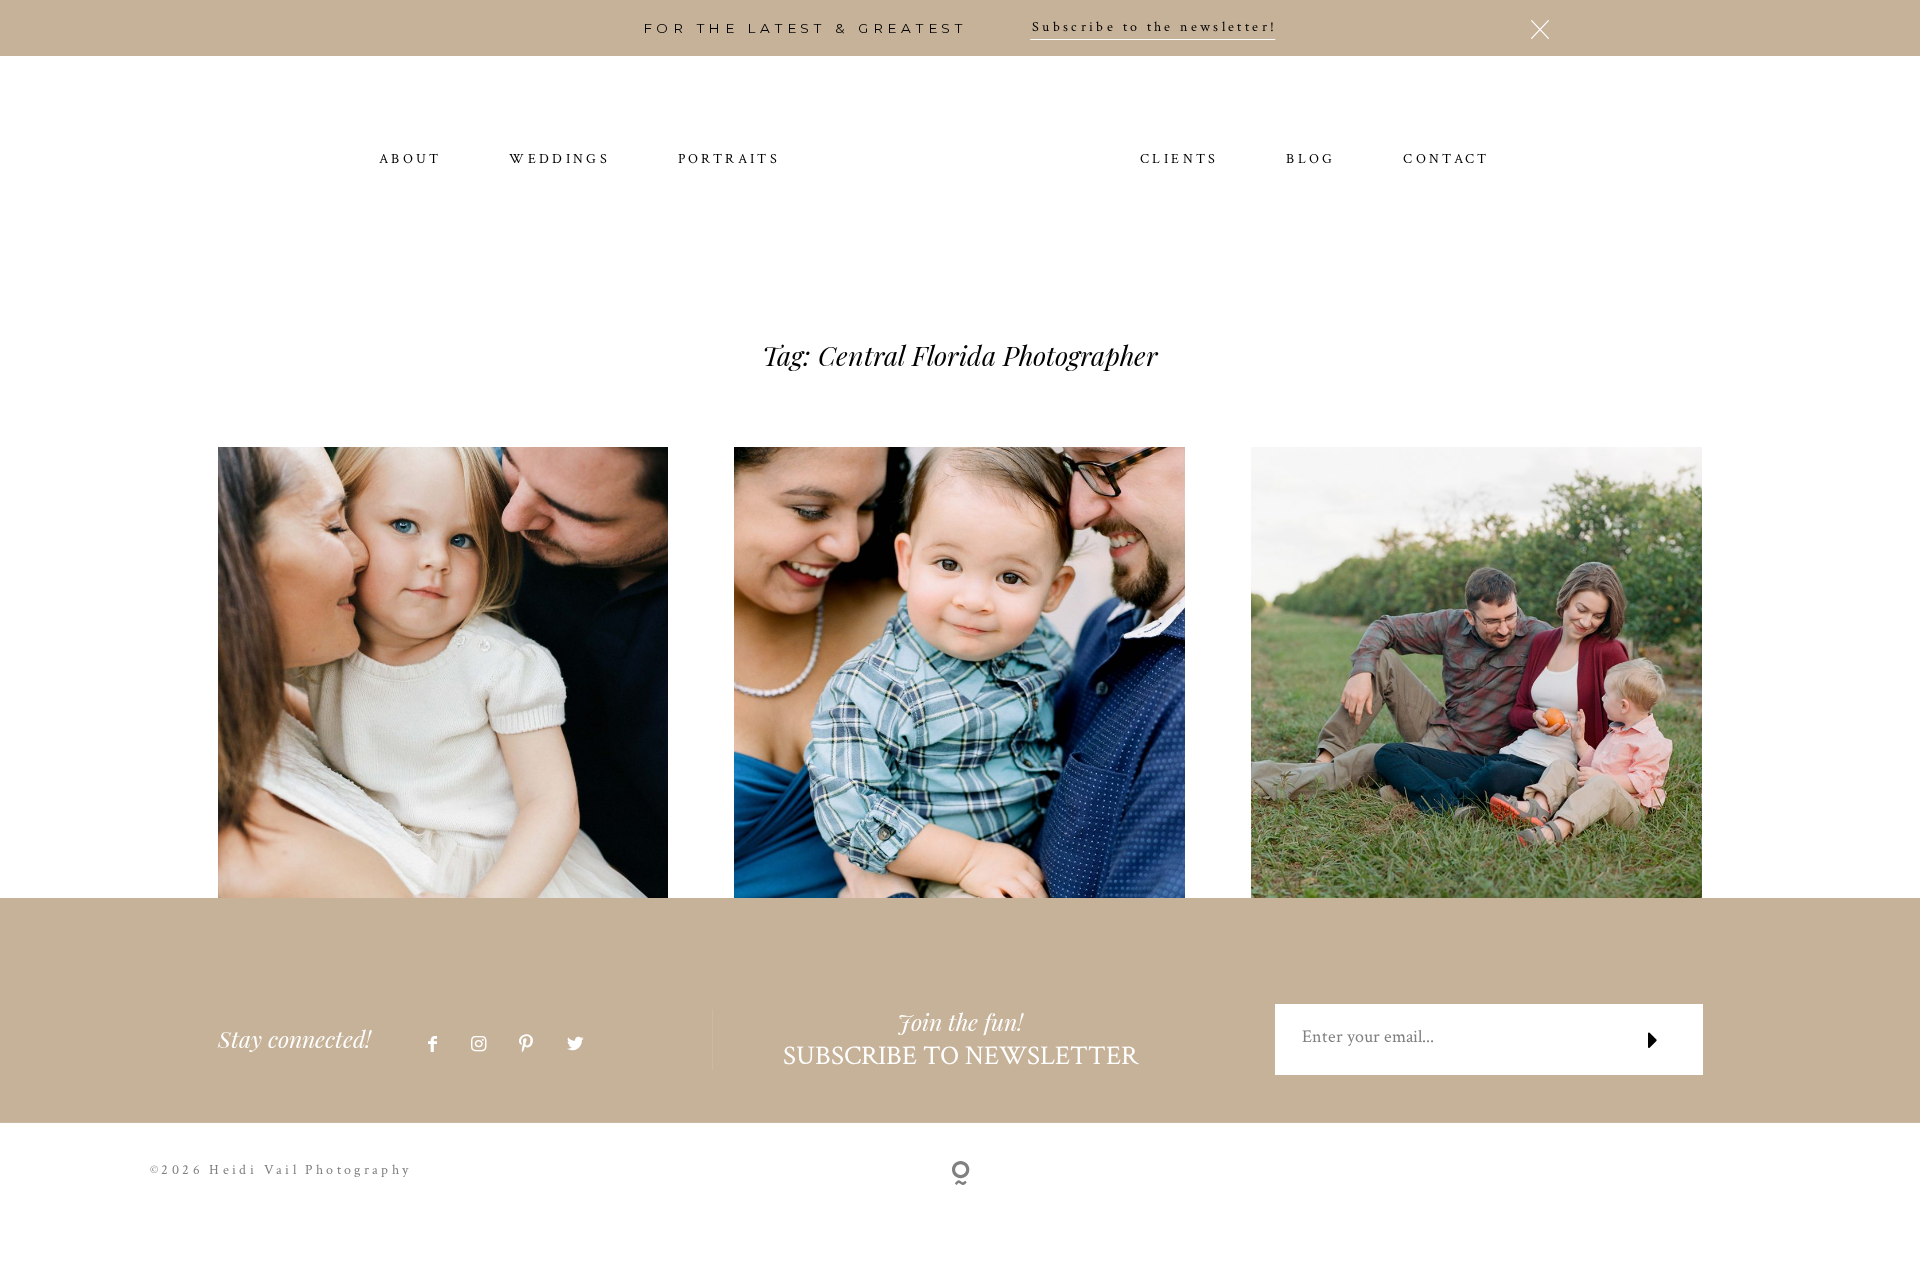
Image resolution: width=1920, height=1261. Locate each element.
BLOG (1311, 160)
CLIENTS (1179, 160)
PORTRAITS (729, 160)
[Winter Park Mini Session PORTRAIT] (443, 672)
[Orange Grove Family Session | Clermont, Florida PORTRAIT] (1476, 672)
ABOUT (410, 160)
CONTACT (1446, 160)
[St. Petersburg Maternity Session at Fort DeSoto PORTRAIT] (959, 672)
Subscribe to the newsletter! (1155, 28)
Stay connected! (294, 1039)
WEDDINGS (559, 160)
